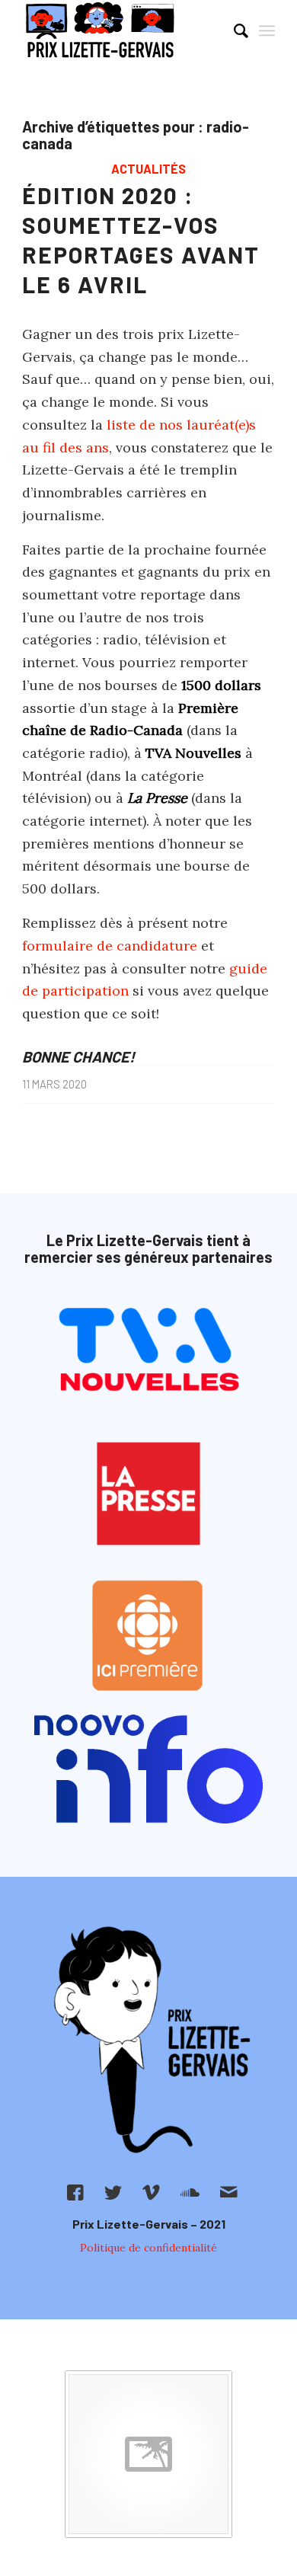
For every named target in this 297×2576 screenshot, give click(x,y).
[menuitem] (233, 30)
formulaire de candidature (110, 946)
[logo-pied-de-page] (148, 2041)
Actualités (148, 169)
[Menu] (267, 30)
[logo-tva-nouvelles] (148, 1352)
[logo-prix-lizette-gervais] (123, 30)
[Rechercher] (233, 30)
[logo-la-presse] (148, 1494)
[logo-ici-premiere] (148, 1636)
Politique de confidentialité (148, 2248)
